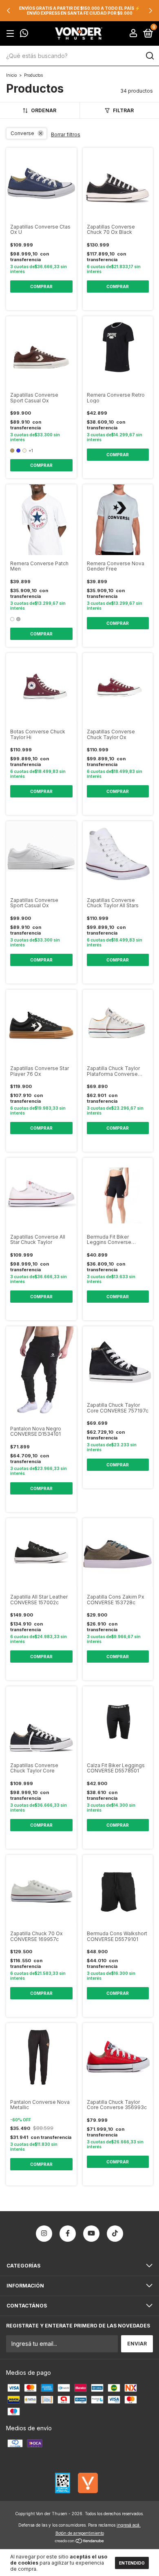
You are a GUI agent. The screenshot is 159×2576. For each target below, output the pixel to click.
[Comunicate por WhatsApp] (24, 34)
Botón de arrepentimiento (80, 2533)
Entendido (132, 2563)
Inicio (11, 75)
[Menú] (12, 34)
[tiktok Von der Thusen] (115, 2234)
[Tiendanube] (80, 2542)
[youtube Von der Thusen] (91, 2234)
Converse (22, 133)
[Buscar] (149, 56)
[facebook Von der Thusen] (68, 2234)
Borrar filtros (66, 134)
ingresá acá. (129, 2525)
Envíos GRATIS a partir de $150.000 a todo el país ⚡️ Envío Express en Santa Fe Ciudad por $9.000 (79, 11)
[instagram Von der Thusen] (44, 2234)
